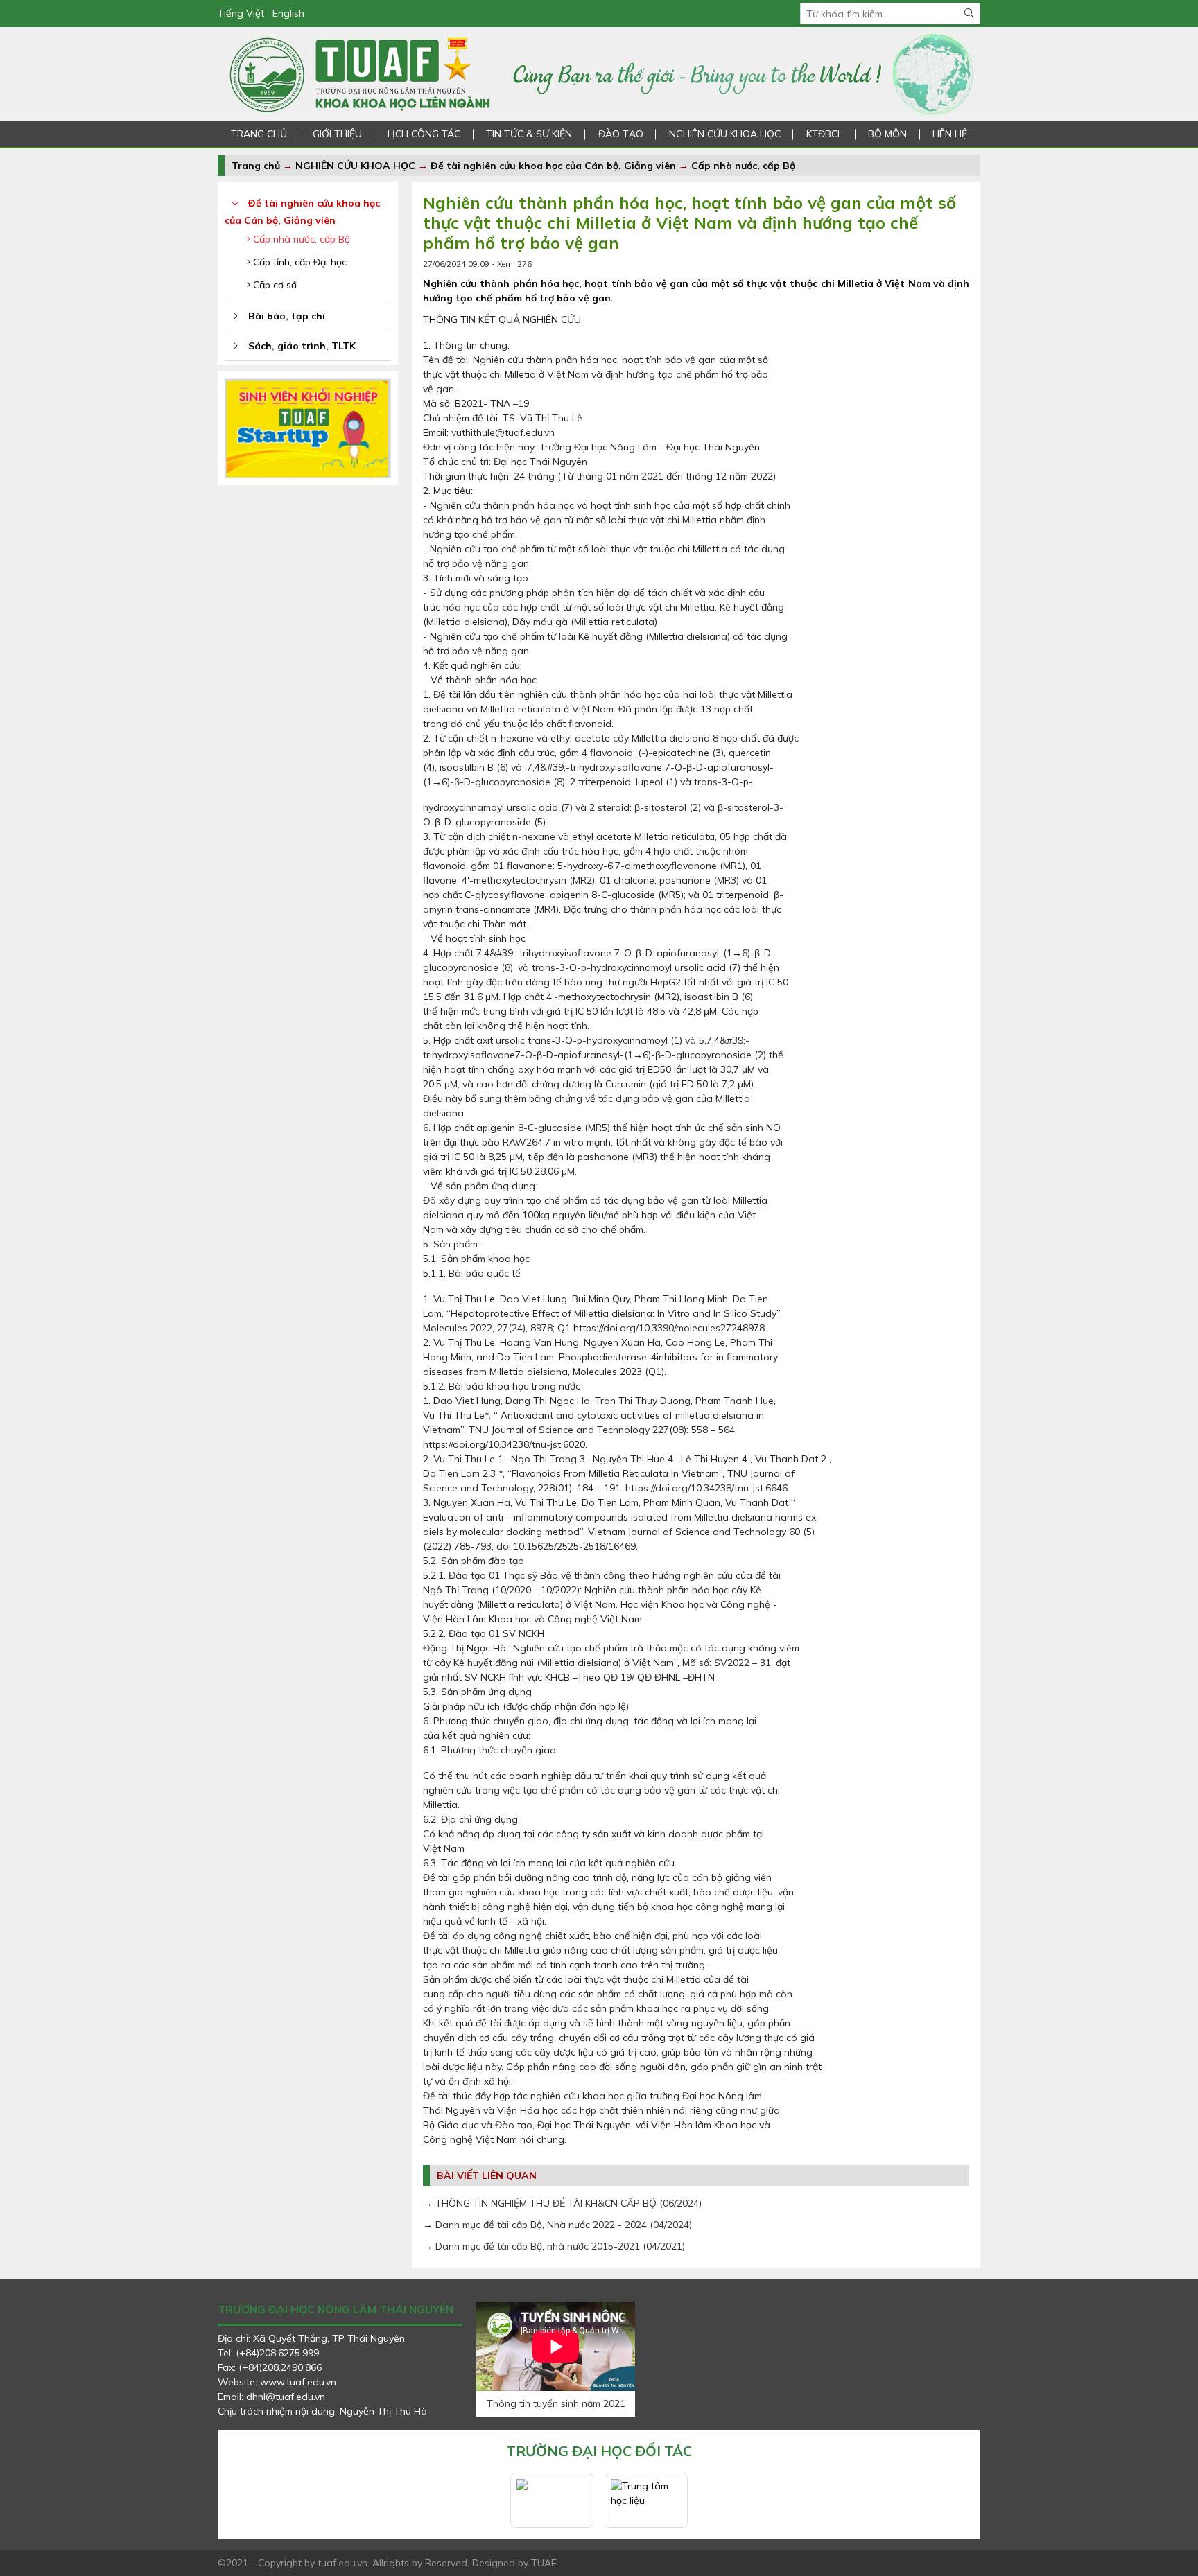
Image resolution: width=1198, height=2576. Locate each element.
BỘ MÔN (887, 134)
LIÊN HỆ (950, 134)
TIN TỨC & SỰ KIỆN (529, 134)
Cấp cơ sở (274, 285)
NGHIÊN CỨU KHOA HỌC (725, 134)
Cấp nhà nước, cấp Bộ (743, 166)
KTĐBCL (824, 134)
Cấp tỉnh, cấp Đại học (298, 262)
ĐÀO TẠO (621, 134)
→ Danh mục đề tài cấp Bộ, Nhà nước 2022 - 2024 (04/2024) (557, 2225)
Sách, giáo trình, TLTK (302, 346)
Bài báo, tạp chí (287, 316)
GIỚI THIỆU (337, 134)
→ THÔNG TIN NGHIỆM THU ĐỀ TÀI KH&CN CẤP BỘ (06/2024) (562, 2203)
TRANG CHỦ (259, 134)
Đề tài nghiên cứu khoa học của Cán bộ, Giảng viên (553, 166)
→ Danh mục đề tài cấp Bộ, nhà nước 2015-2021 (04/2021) (554, 2246)
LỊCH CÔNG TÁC (424, 134)
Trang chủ (256, 166)
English (288, 13)
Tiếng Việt (241, 13)
